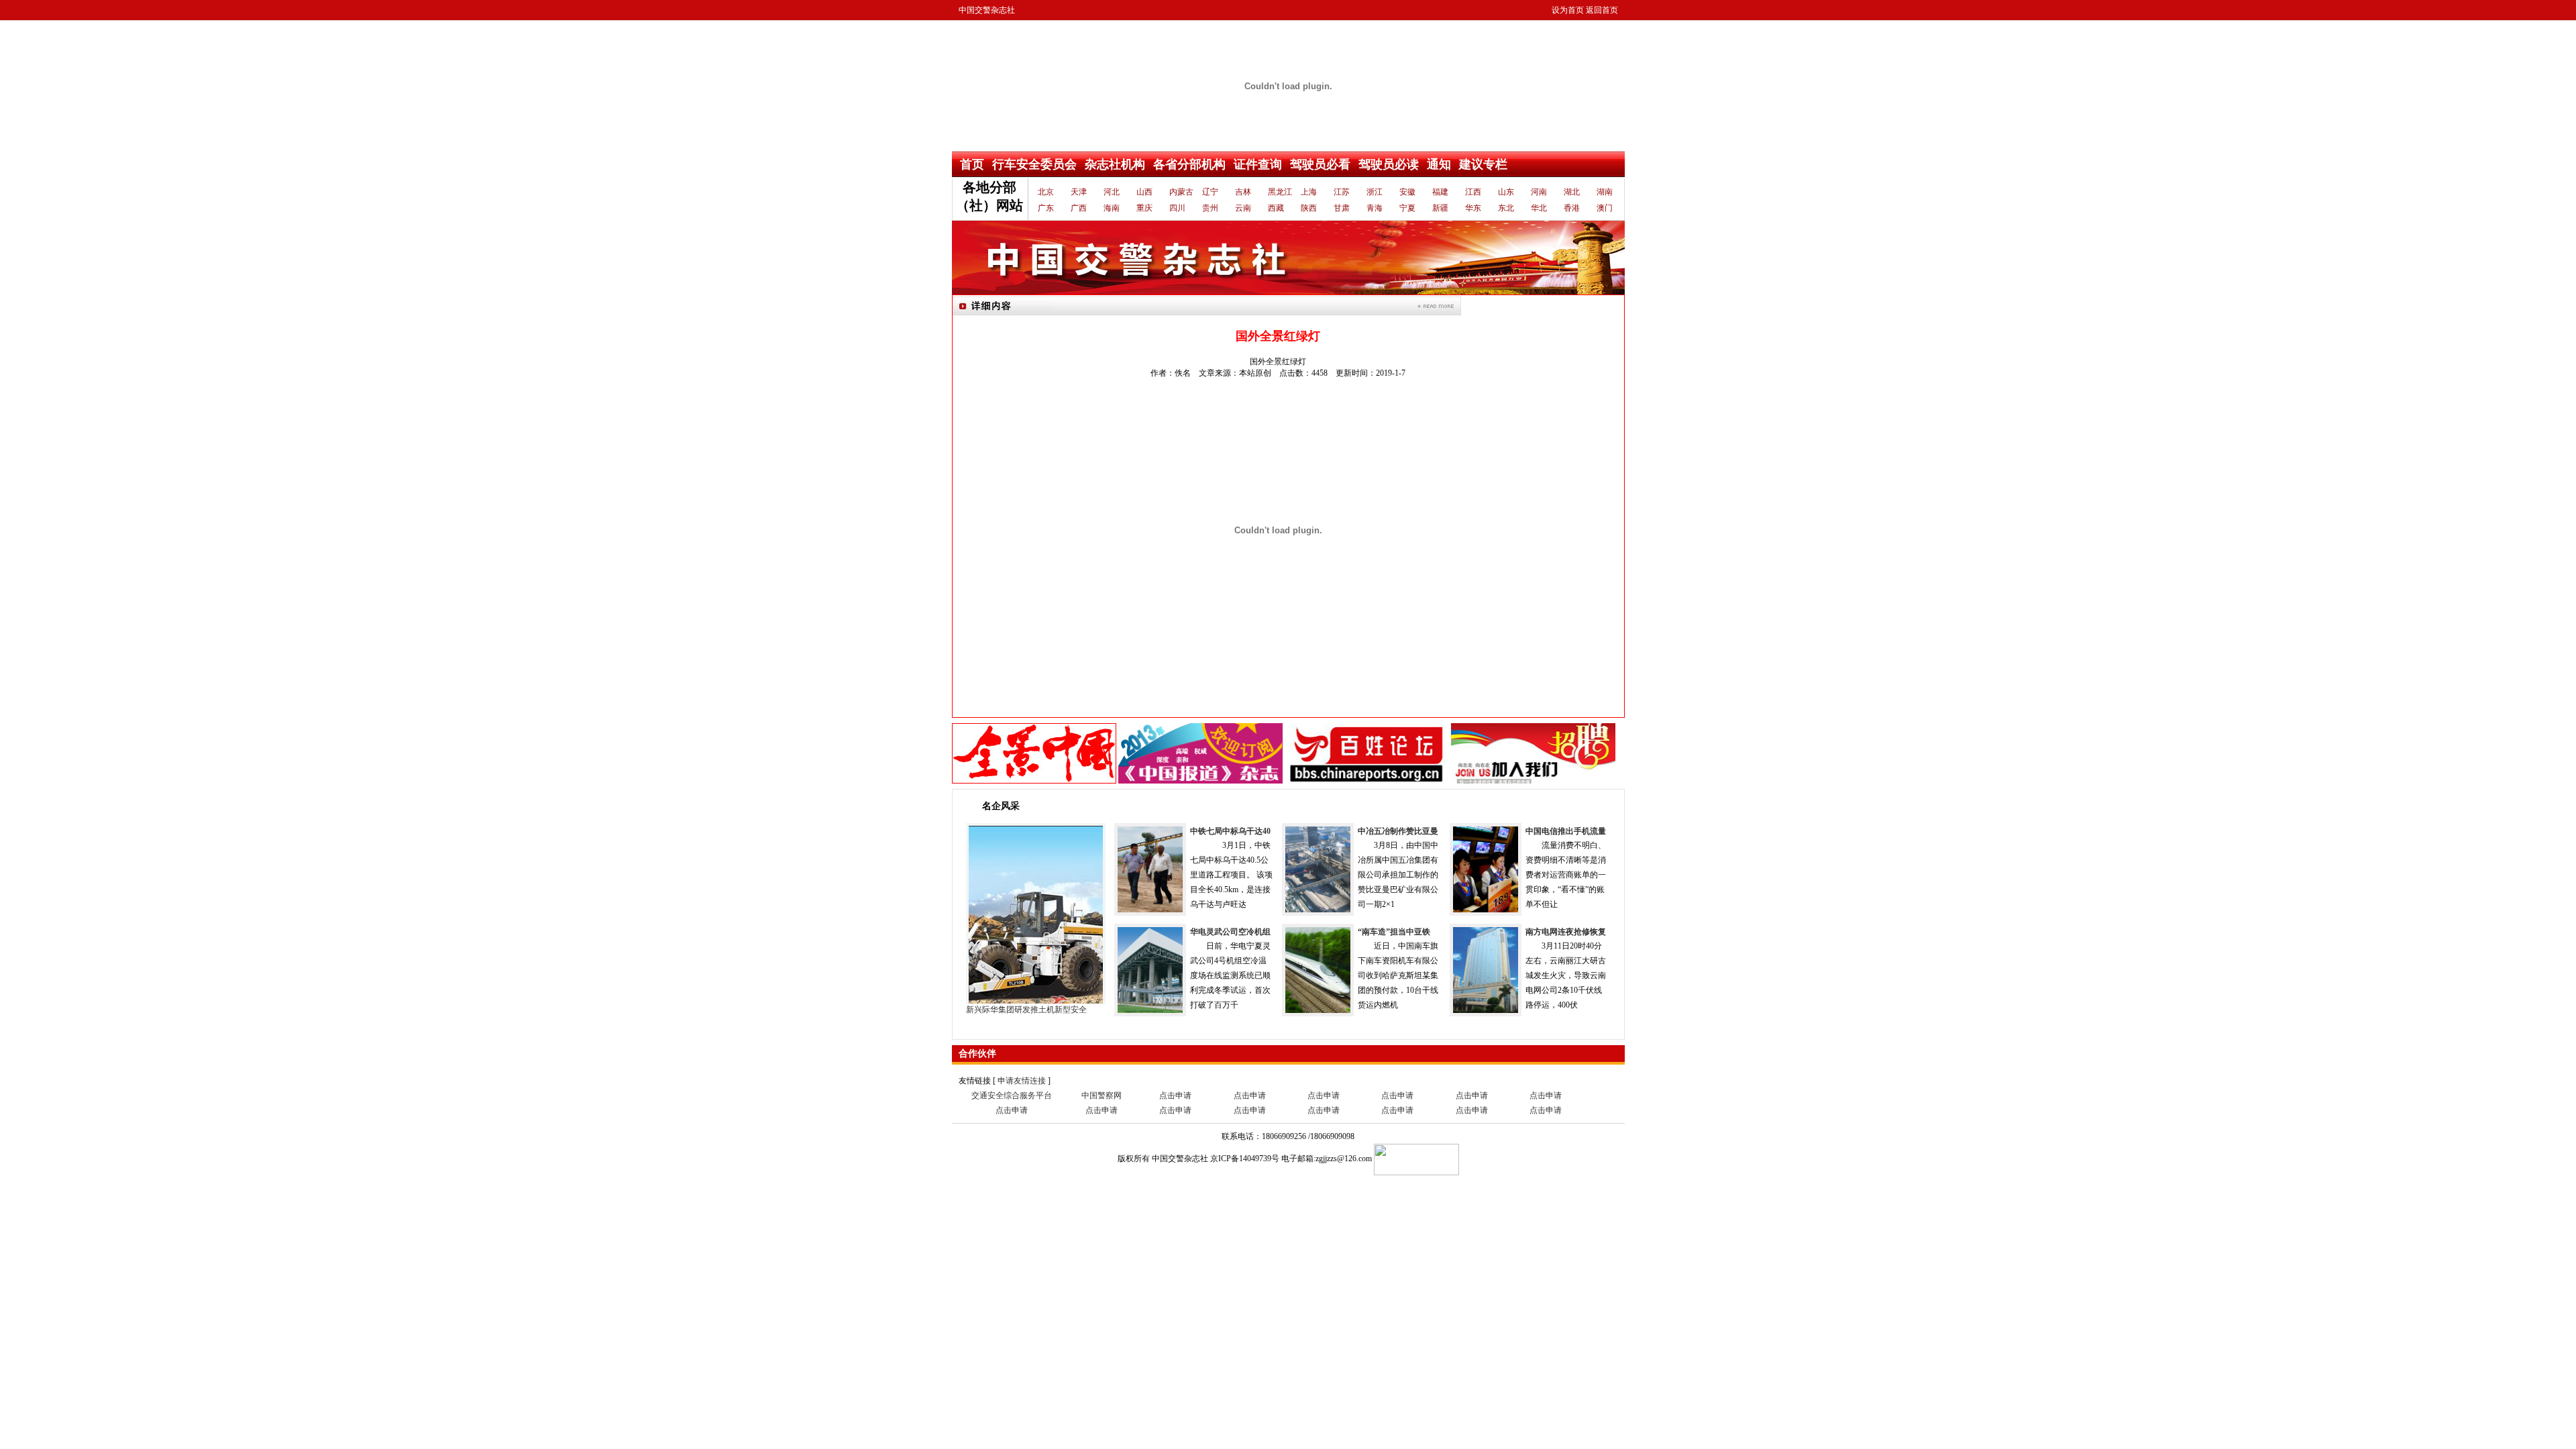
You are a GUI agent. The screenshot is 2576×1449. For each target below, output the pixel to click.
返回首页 (1602, 10)
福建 (1440, 192)
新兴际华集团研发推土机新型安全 (1026, 1010)
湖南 (1605, 192)
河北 (1112, 192)
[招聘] (1533, 753)
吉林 (1243, 192)
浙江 (1375, 192)
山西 (1144, 192)
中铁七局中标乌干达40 (1230, 831)
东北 (1506, 208)
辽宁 (1210, 192)
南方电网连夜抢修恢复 (1566, 932)
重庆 (1144, 208)
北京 (1046, 192)
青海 (1375, 208)
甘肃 (1342, 208)
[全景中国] (1034, 753)
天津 (1079, 192)
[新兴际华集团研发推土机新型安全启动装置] (1036, 913)
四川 (1177, 208)
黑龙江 (1279, 192)
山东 (1506, 192)
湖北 (1572, 192)
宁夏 (1407, 208)
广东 (1046, 208)
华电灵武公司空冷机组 (1230, 932)
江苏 (1342, 192)
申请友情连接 (1022, 1081)
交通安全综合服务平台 (1012, 1095)
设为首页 (1568, 10)
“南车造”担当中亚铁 (1394, 932)
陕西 (1309, 208)
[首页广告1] (1288, 257)
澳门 (1605, 208)
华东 (1473, 208)
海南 (1112, 208)
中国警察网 (1102, 1095)
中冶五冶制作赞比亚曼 (1398, 831)
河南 (1539, 192)
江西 (1473, 192)
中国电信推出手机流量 (1566, 831)
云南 (1243, 208)
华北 (1539, 208)
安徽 (1407, 192)
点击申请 (1175, 1095)
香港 (1572, 208)
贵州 (1210, 208)
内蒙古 (1180, 192)
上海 (1309, 192)
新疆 (1440, 208)
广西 (1079, 208)
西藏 (1276, 208)
